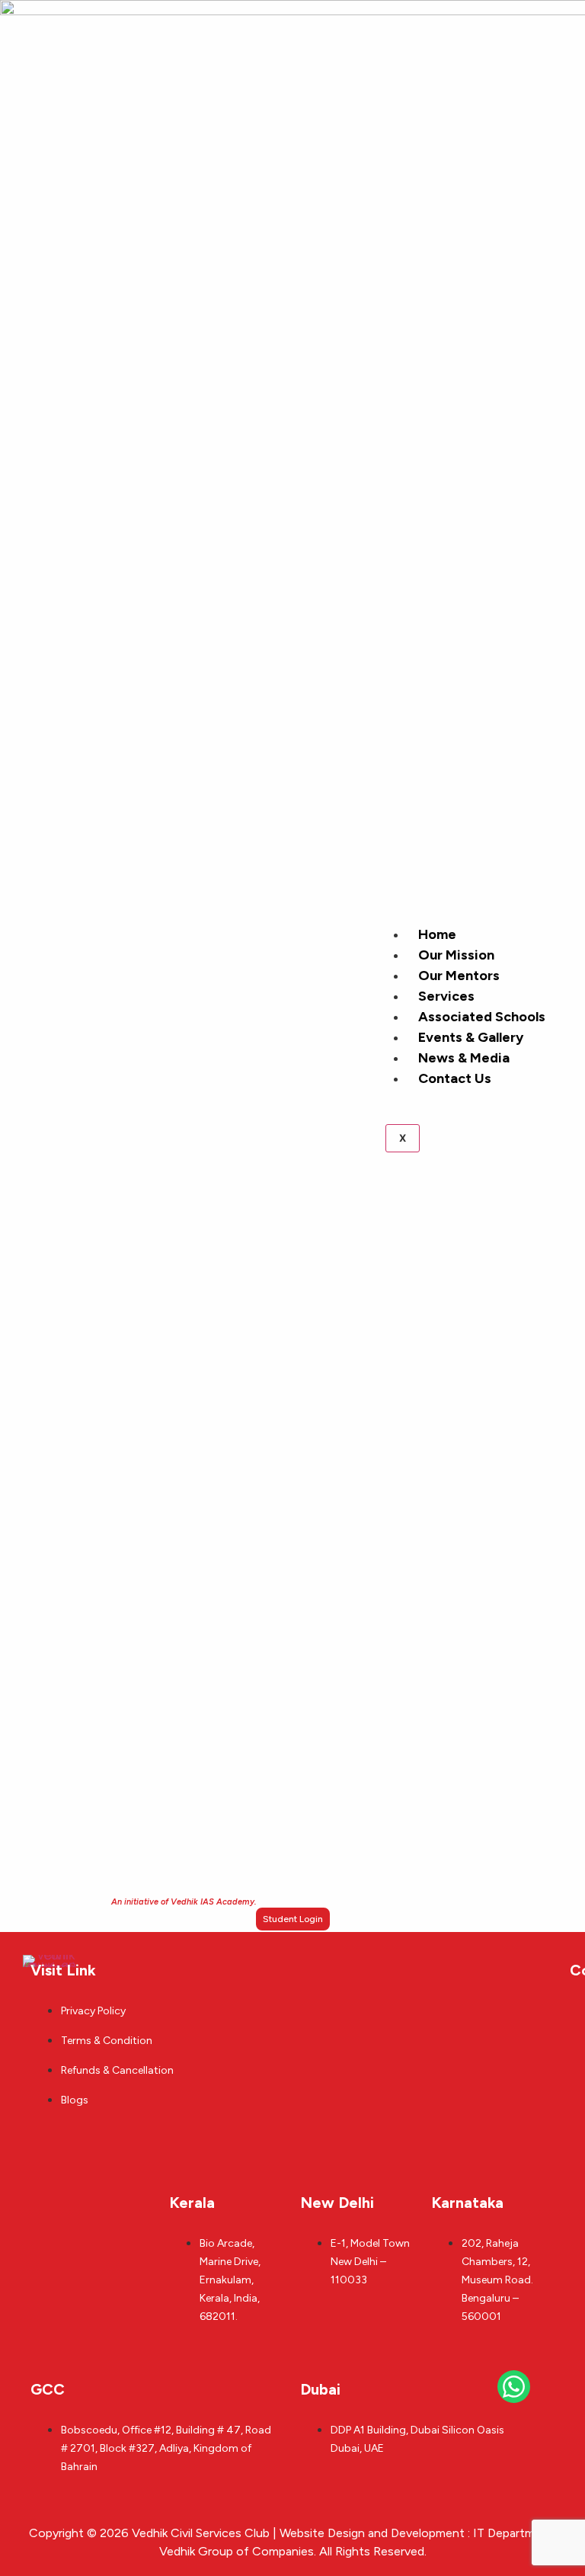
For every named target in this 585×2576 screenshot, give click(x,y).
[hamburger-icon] (553, 941)
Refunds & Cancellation (117, 2070)
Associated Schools (482, 1017)
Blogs (75, 2100)
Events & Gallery (471, 1037)
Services (446, 996)
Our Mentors (459, 976)
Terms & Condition (107, 2041)
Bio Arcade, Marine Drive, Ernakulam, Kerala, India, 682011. (230, 2280)
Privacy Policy (93, 2011)
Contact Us (455, 1078)
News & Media (464, 1058)
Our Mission (456, 955)
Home (437, 934)
